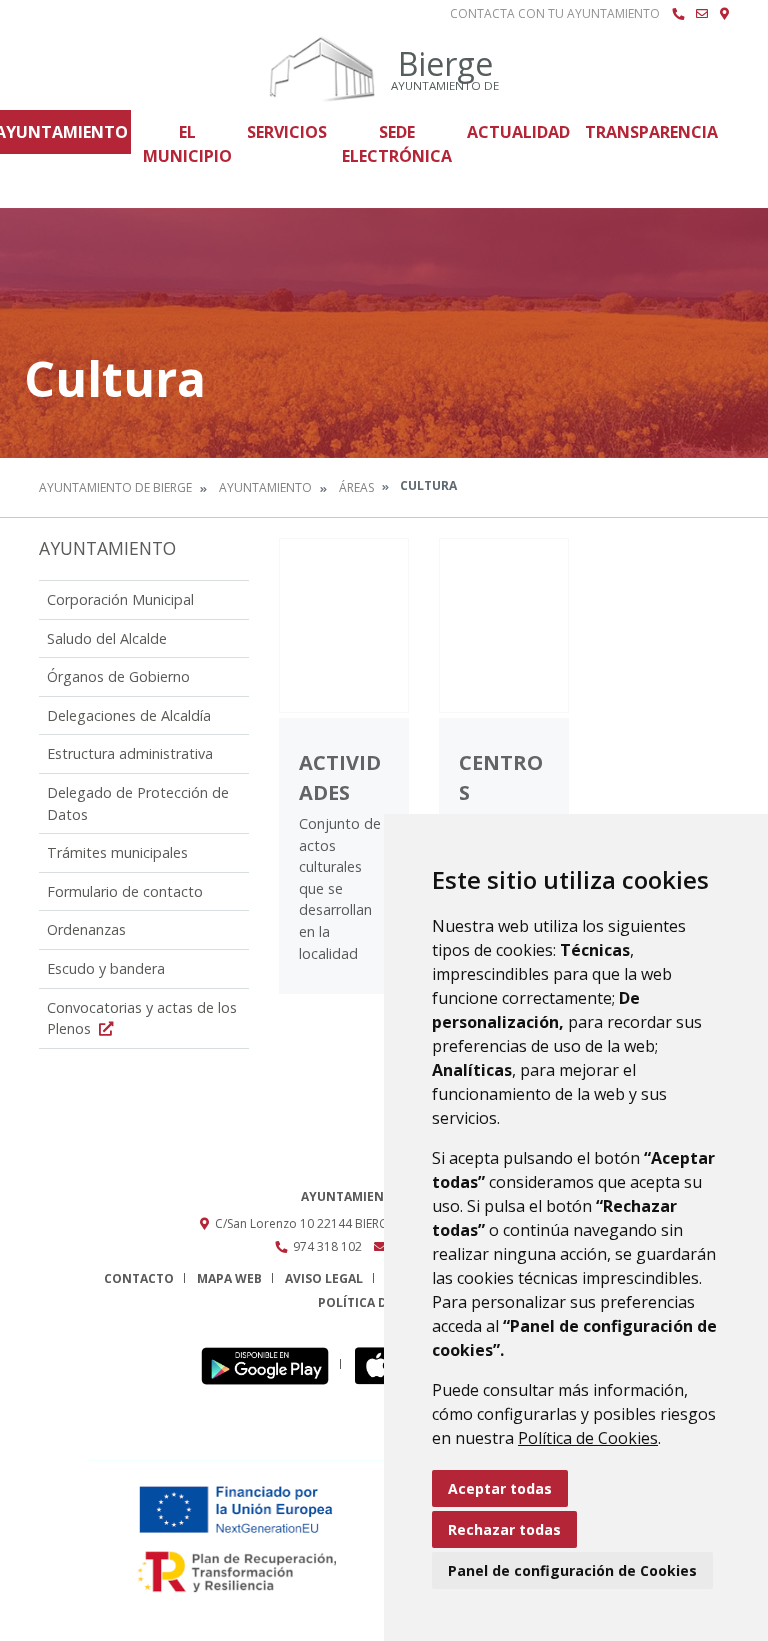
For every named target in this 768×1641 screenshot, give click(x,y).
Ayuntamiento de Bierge (115, 487)
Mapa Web (229, 1278)
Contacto (139, 1278)
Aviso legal (324, 1278)
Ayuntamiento (265, 487)
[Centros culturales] (504, 625)
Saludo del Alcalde (107, 638)
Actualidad (518, 132)
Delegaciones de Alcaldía (129, 715)
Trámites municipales (117, 852)
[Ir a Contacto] (702, 14)
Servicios (287, 132)
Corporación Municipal (120, 599)
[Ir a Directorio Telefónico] (678, 14)
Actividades (340, 777)
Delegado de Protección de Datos (138, 803)
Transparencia (651, 132)
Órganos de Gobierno (118, 676)
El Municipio (187, 144)
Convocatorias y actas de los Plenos (142, 1018)
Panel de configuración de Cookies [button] (572, 1570)
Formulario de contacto (125, 891)
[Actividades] (344, 625)
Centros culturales (501, 807)
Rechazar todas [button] (504, 1529)
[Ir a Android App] (270, 1364)
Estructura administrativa (130, 753)
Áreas (356, 487)
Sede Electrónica (397, 144)
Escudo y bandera (106, 968)
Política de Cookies (588, 1438)
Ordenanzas (86, 929)
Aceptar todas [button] (500, 1488)
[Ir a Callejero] (724, 14)
